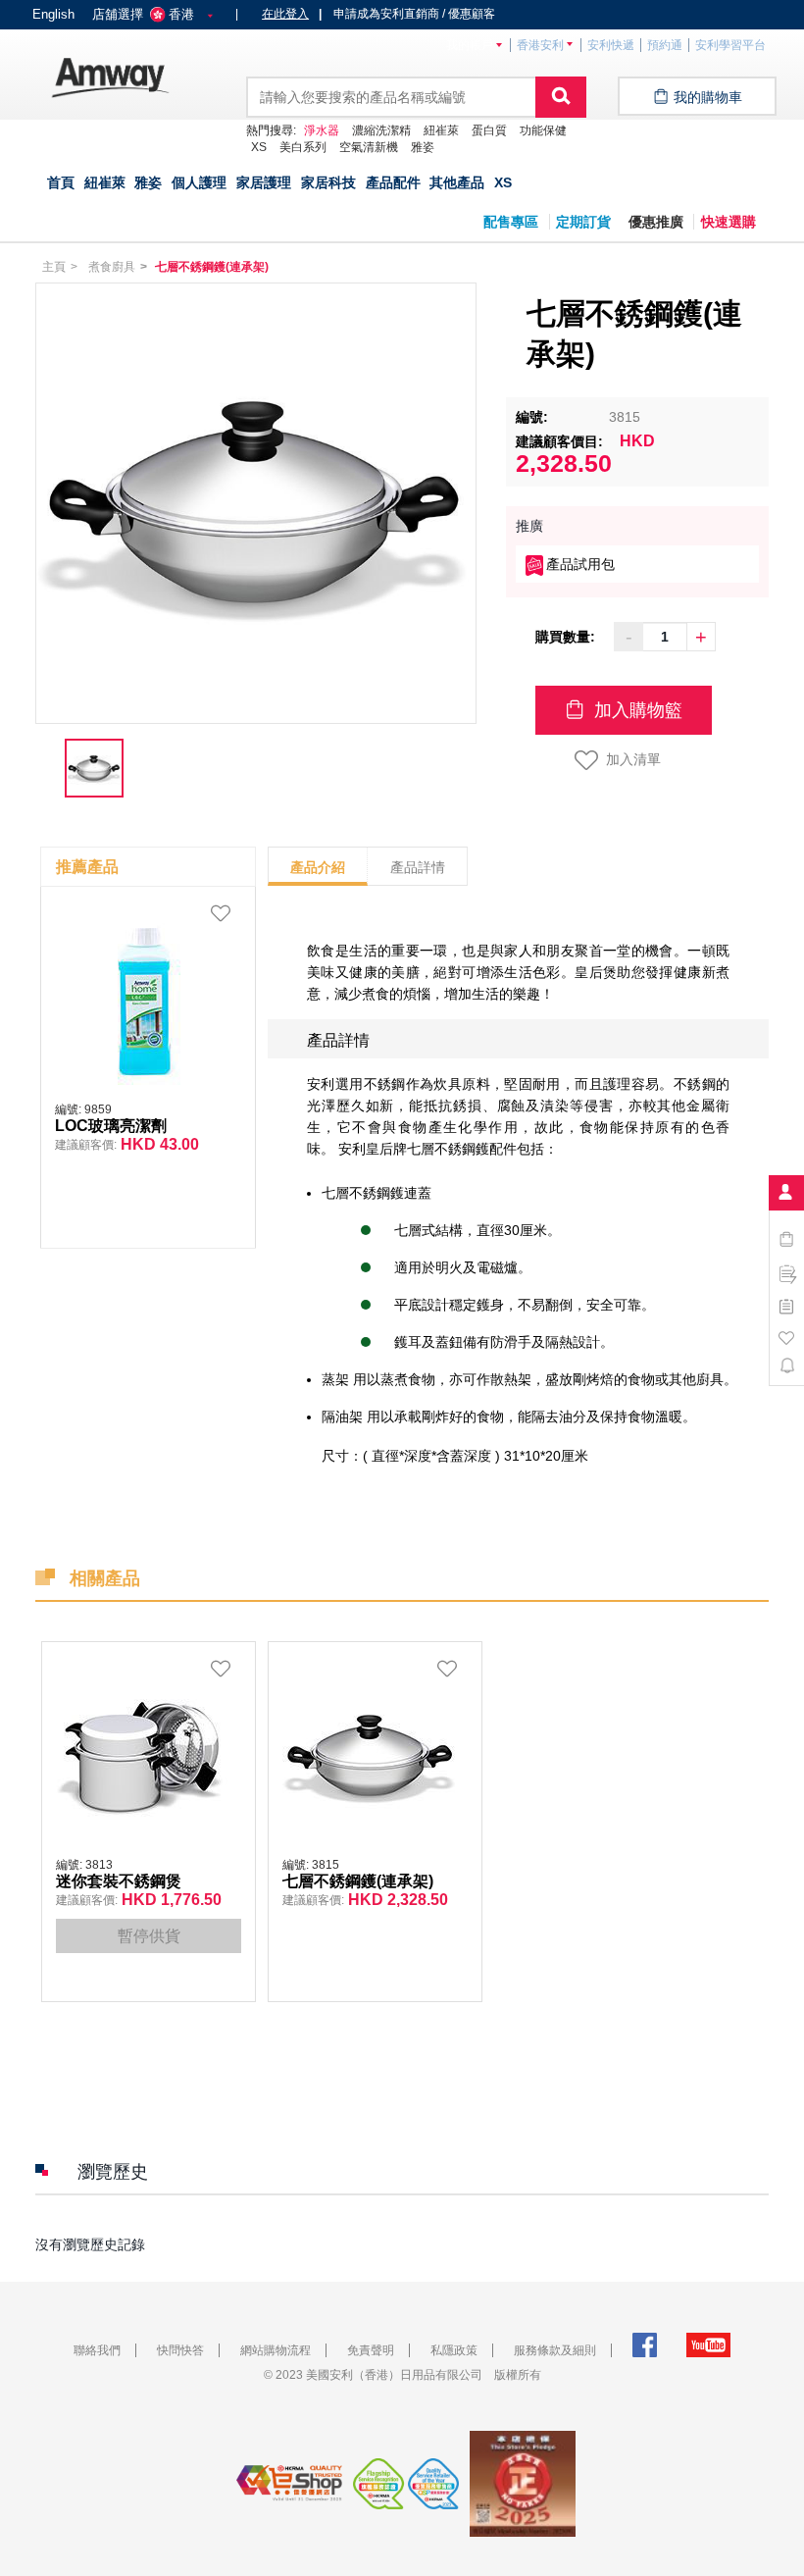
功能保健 (543, 130)
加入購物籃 (636, 710)
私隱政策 (454, 2350)
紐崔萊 (441, 130)
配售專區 (511, 222)
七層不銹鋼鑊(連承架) (358, 1881)
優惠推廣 (656, 222)
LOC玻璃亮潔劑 (111, 1126)
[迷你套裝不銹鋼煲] (144, 1755)
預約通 (665, 45)
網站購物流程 (276, 2350)
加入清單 (633, 759)
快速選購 (729, 222)
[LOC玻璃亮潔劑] (143, 1000)
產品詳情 (418, 867)
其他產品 (457, 182)
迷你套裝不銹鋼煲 (119, 1881)
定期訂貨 (583, 222)
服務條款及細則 (555, 2350)
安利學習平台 (730, 45)
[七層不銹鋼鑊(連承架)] (371, 1755)
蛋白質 (489, 130)
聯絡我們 (97, 2350)
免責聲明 (371, 2350)
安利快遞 (611, 45)
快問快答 (180, 2350)
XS (503, 182)
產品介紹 (318, 867)
